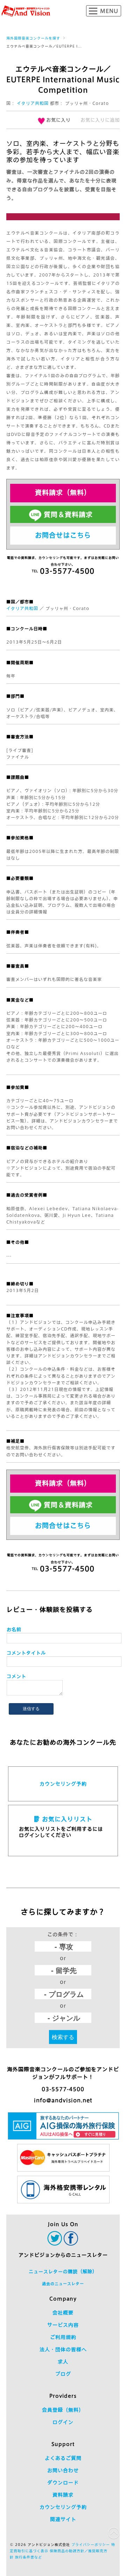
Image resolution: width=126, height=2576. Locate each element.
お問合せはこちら (63, 535)
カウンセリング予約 (63, 1784)
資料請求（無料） (63, 492)
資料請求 (63, 2495)
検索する (63, 2037)
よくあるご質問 (63, 2458)
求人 (63, 2362)
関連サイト (63, 2519)
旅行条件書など (29, 2557)
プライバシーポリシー (91, 2545)
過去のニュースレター (63, 2284)
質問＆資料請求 (68, 514)
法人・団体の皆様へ (63, 2349)
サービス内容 (63, 2325)
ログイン (63, 2422)
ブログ (63, 2374)
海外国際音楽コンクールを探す (33, 38)
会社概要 (63, 2313)
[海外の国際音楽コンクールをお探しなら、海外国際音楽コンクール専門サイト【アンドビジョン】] (26, 11)
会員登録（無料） (63, 2410)
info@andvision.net (63, 2100)
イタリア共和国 (33, 103)
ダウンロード (63, 2483)
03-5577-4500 (63, 2089)
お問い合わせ (63, 2470)
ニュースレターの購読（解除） (63, 2272)
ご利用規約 (63, 2337)
